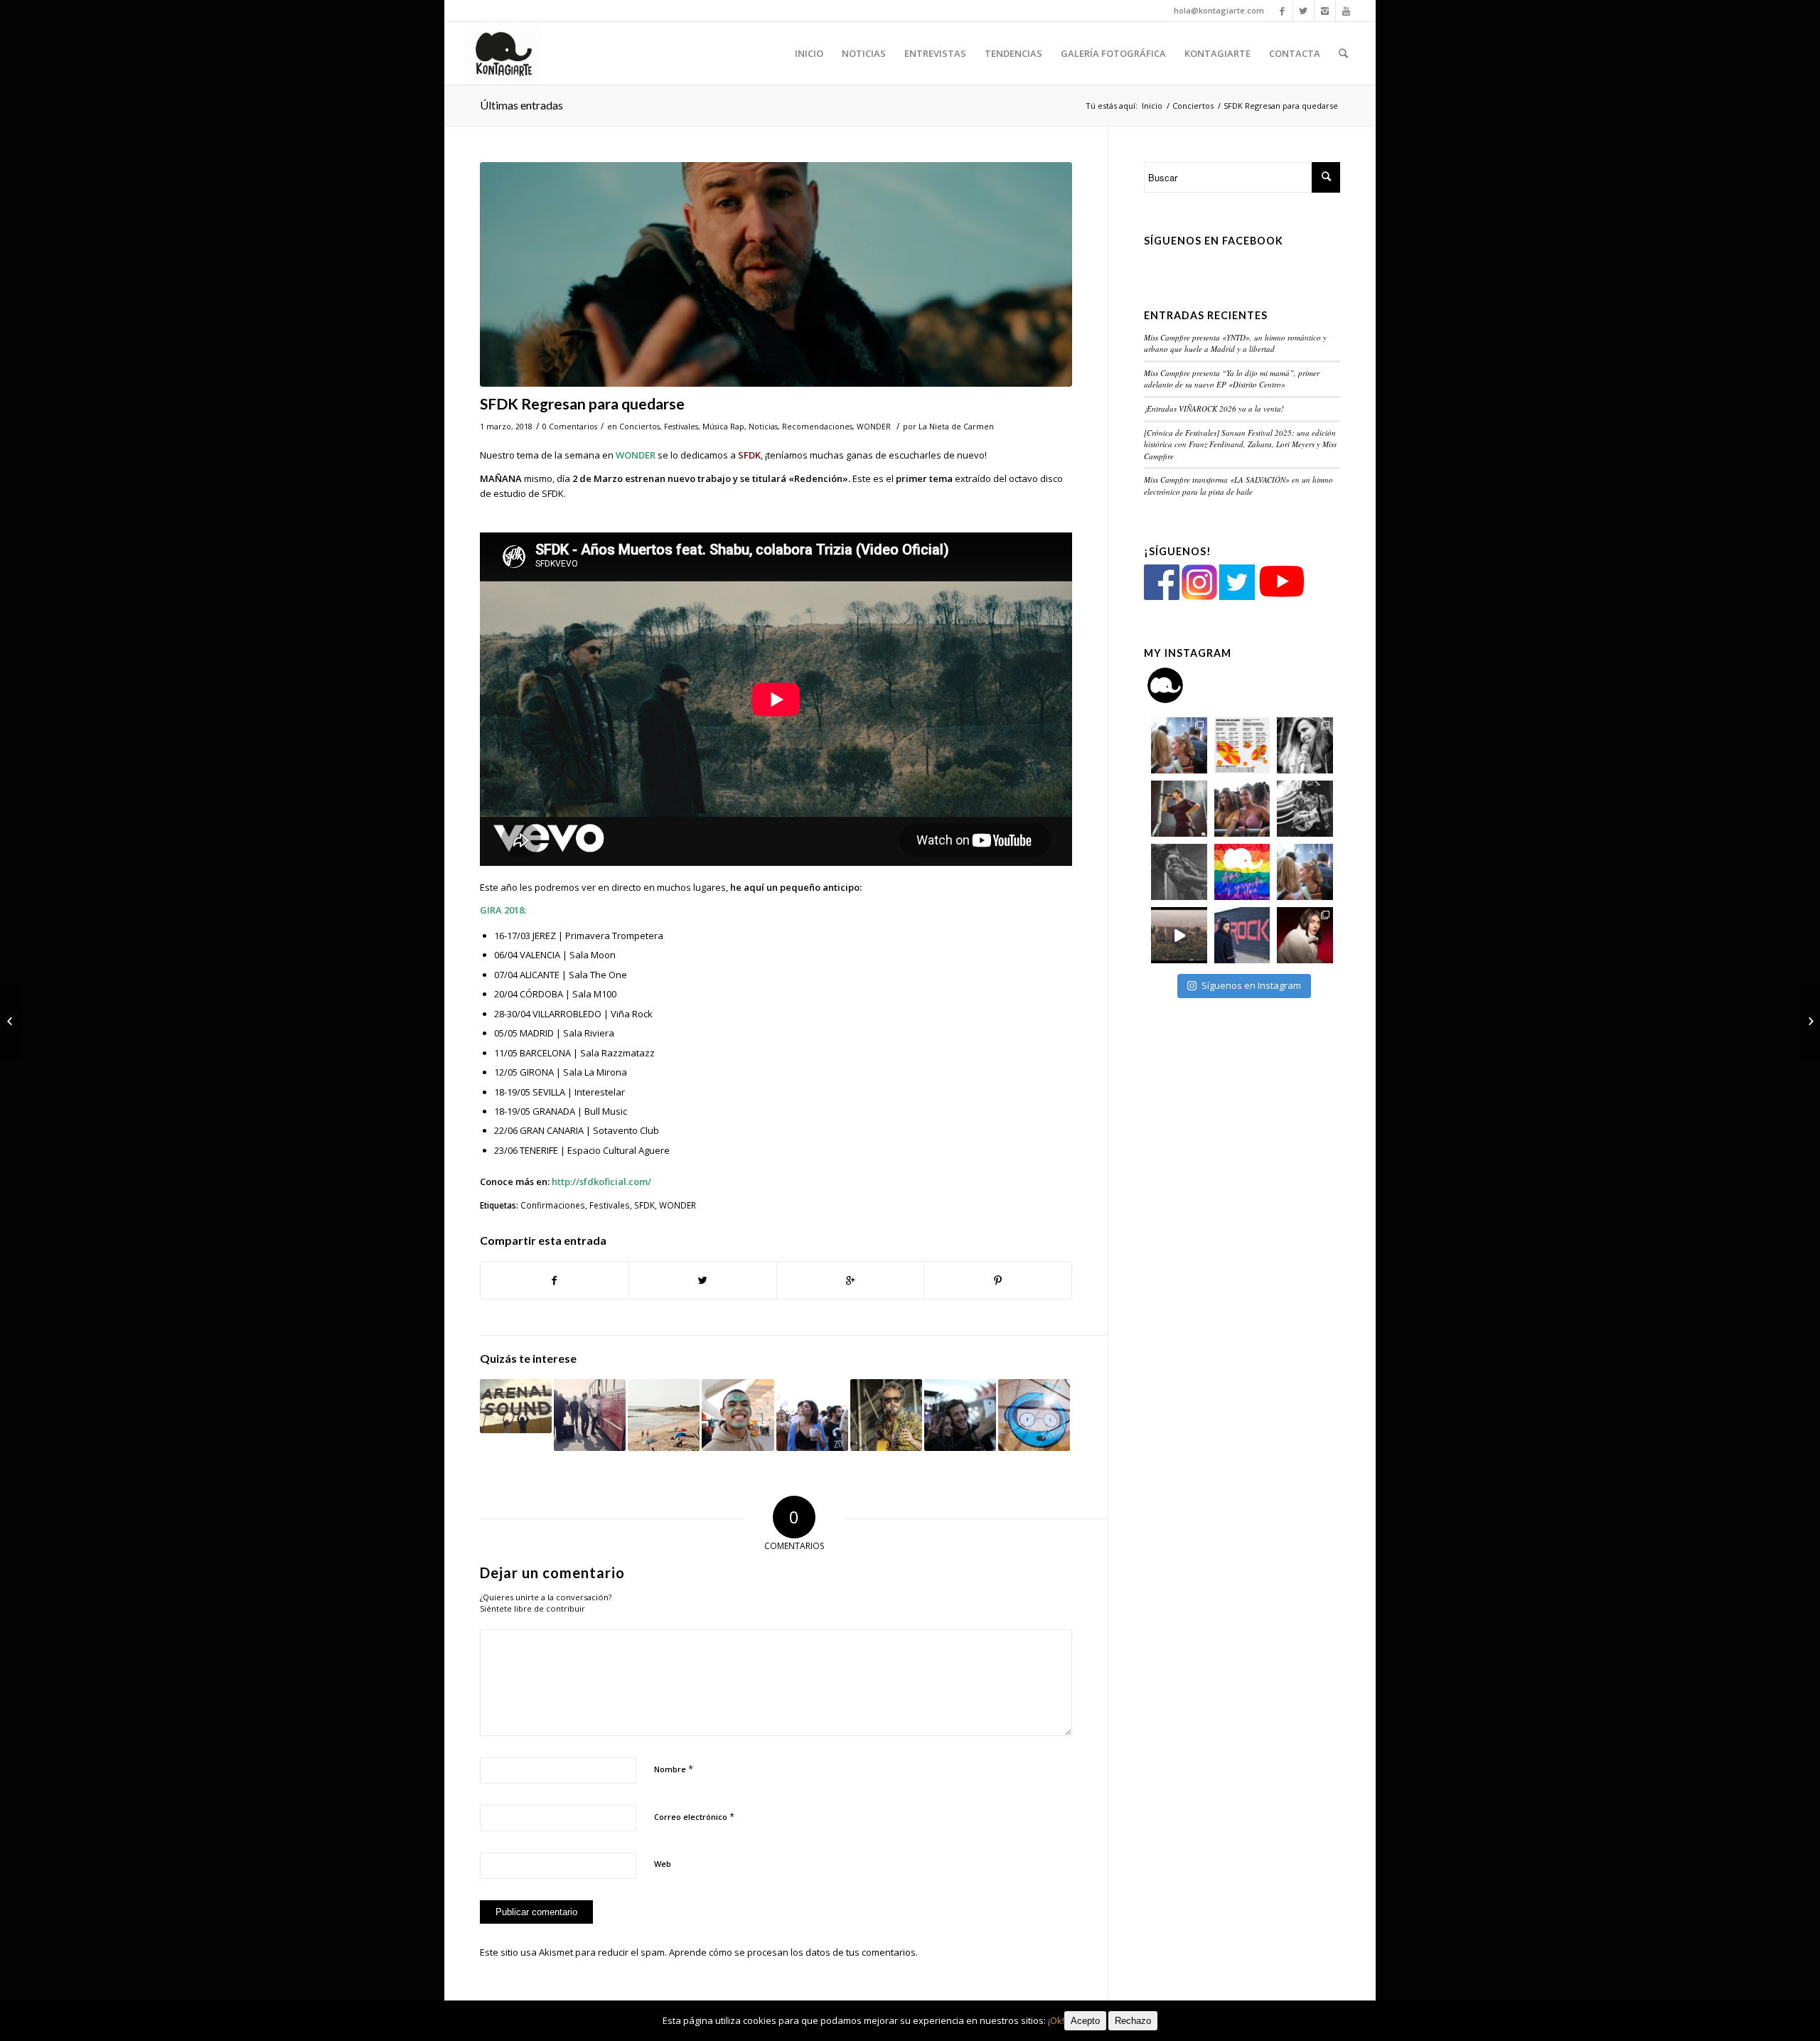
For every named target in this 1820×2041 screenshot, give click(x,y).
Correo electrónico (694, 1816)
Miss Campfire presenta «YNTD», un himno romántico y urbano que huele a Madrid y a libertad (1235, 343)
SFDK (644, 1205)
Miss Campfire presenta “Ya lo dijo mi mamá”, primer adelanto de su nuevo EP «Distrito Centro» (1232, 379)
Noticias (763, 427)
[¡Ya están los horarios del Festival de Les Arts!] (738, 1415)
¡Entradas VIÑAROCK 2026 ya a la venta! (1214, 408)
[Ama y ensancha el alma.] (1242, 872)
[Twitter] (1304, 11)
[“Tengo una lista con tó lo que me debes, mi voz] (1179, 809)
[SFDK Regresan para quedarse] (776, 275)
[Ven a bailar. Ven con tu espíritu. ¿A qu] (1179, 745)
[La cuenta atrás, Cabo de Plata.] (664, 1415)
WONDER (874, 427)
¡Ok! (1056, 2020)
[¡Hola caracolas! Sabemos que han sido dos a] (1242, 745)
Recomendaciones (817, 427)
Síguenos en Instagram (1251, 985)
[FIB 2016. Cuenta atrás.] (1034, 1415)
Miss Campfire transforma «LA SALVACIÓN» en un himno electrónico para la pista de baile (1238, 486)
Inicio (1152, 106)
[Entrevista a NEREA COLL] (1809, 1021)
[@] (1187, 685)
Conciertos (1193, 106)
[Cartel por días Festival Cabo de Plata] (886, 1415)
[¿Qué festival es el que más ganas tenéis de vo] (1305, 872)
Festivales (681, 427)
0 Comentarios (570, 427)
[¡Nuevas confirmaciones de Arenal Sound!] (590, 1415)
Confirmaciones (553, 1205)
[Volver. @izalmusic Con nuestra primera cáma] (1179, 872)
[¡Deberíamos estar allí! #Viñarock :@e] (1242, 935)
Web (663, 1864)
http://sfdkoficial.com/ (601, 1182)
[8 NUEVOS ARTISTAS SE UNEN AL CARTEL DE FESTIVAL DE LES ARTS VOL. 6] (960, 1415)
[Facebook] (1282, 11)
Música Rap (723, 427)
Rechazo (1133, 2021)
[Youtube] (1347, 11)
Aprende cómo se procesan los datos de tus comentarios (792, 1952)
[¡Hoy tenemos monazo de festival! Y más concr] (1242, 809)
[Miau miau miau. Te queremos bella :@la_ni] (1305, 745)
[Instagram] (1325, 11)
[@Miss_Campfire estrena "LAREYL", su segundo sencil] (1179, 935)
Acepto (1085, 2021)
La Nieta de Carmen (956, 427)
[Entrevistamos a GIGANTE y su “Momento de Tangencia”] (11, 1021)
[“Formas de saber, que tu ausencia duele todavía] (1305, 809)
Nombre (674, 1769)
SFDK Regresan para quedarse (582, 403)
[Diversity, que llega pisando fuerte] (812, 1415)
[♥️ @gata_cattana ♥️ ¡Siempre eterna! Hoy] (1305, 935)
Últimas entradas (521, 105)
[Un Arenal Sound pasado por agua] (516, 1406)
